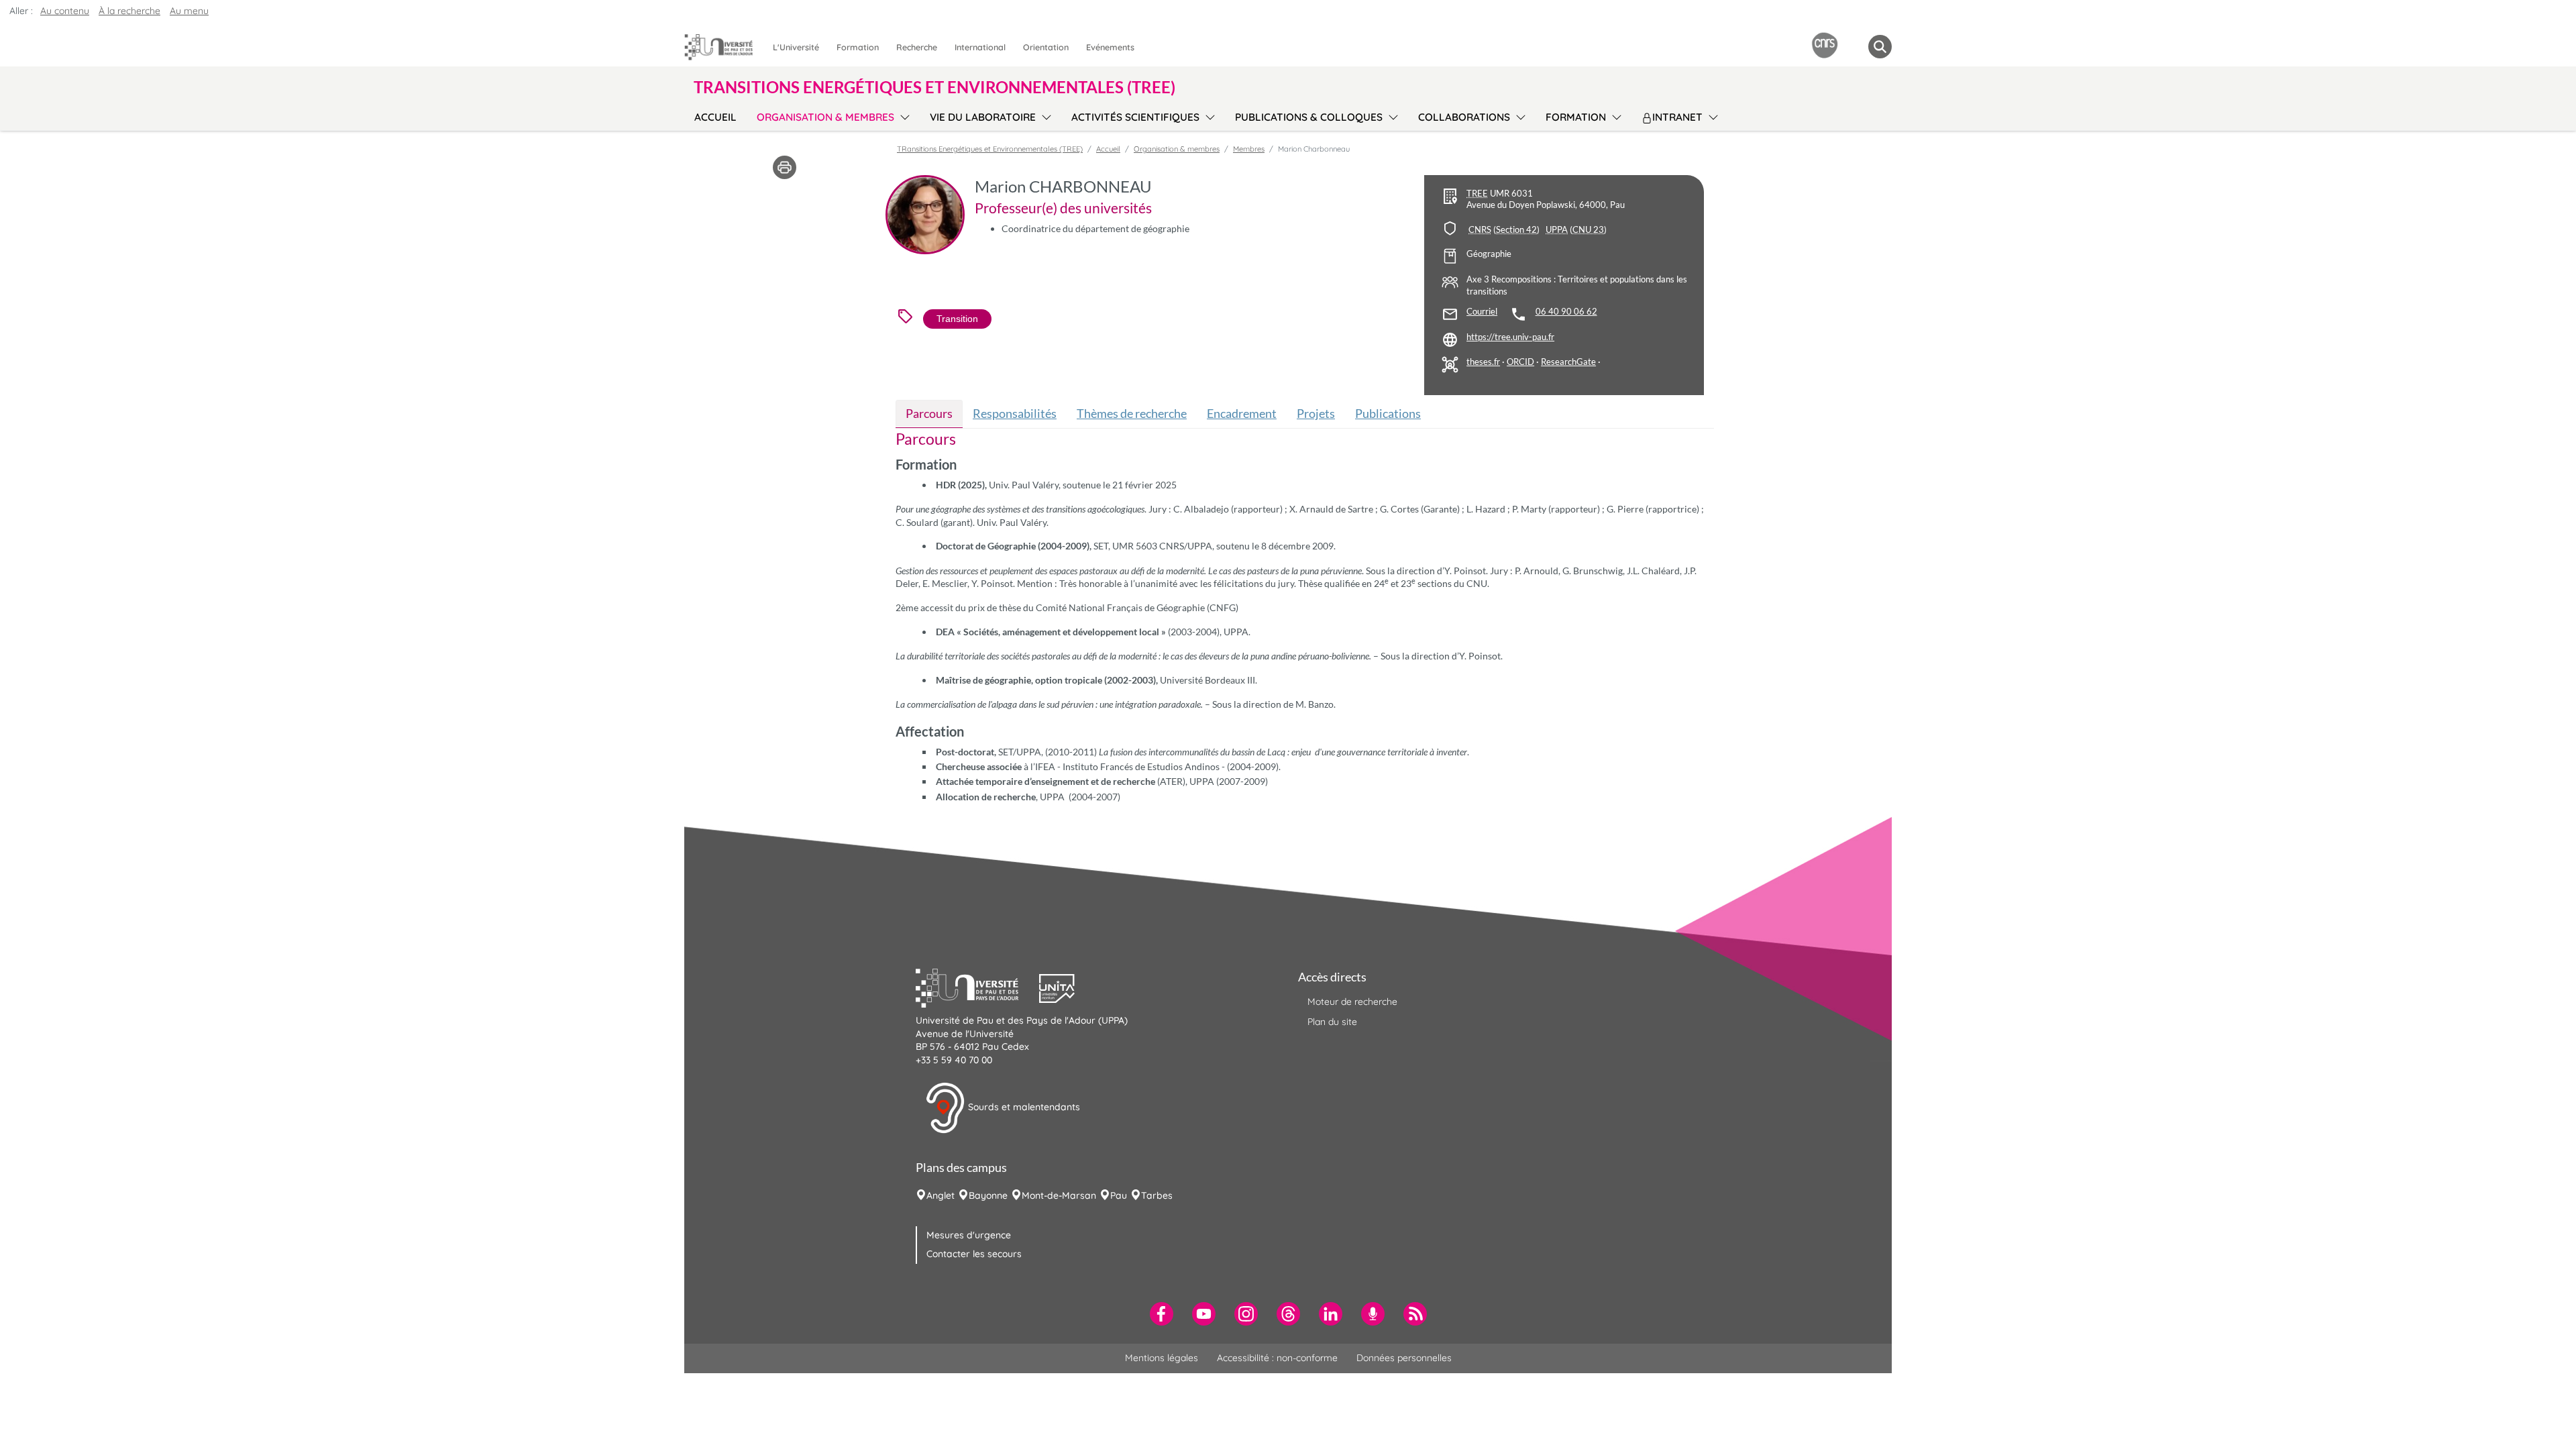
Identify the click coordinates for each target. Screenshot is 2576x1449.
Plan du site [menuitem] (1332, 1022)
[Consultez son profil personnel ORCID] (1520, 362)
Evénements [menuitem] (1110, 47)
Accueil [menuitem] (715, 117)
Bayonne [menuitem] (988, 1195)
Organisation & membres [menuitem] (825, 117)
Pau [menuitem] (1119, 1195)
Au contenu (65, 11)
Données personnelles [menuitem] (1404, 1358)
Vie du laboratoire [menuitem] (983, 117)
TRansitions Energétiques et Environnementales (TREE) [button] (934, 87)
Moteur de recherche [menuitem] (1352, 1002)
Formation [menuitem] (858, 47)
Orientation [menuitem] (1046, 47)
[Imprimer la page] (785, 166)
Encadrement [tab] (1242, 413)
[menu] (903, 115)
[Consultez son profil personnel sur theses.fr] (1483, 362)
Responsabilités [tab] (1015, 413)
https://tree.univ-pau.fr (1510, 337)
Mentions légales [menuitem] (1162, 1358)
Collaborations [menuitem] (1464, 117)
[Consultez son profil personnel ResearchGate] (1568, 362)
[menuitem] (1162, 1314)
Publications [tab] (1388, 413)
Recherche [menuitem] (917, 47)
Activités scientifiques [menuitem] (1135, 117)
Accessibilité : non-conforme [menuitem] (1277, 1358)
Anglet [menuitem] (941, 1195)
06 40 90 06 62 (1566, 312)
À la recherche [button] (129, 11)
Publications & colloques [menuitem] (1309, 117)
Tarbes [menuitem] (1157, 1195)
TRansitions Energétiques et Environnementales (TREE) (990, 149)
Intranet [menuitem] (1677, 117)
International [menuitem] (980, 47)
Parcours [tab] (929, 413)
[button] (977, 987)
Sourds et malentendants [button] (1023, 1107)
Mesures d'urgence (969, 1235)
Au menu (189, 11)
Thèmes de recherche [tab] (1132, 413)
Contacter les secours (974, 1254)
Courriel (1482, 312)
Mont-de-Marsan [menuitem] (1059, 1195)
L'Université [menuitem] (796, 47)
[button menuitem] (1880, 47)
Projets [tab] (1316, 413)
